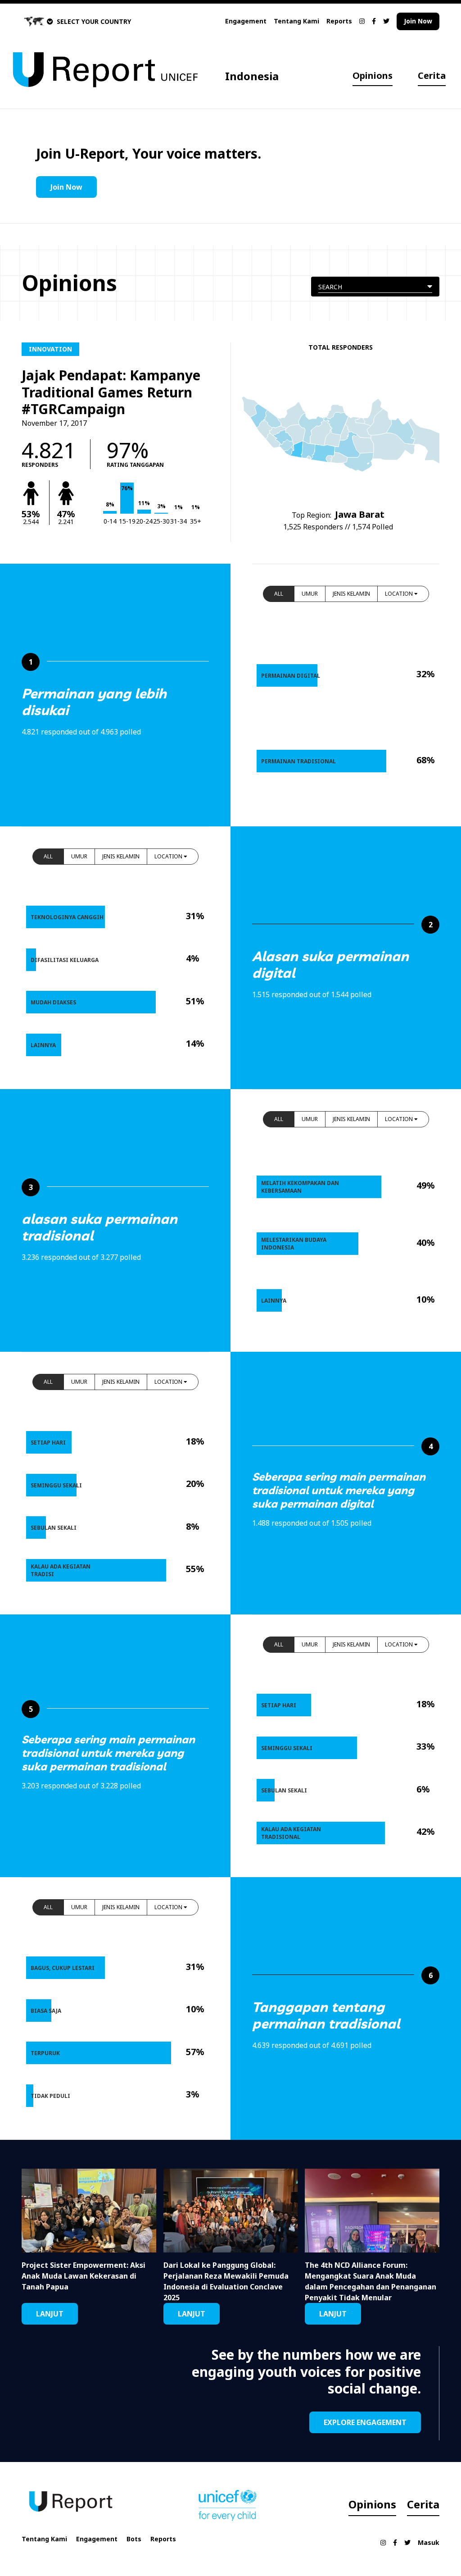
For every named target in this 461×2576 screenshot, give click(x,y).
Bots (134, 2539)
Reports (339, 21)
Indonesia (252, 76)
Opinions (373, 75)
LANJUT (50, 2314)
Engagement (246, 21)
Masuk (429, 2542)
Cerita (432, 75)
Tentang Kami (296, 21)
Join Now (418, 21)
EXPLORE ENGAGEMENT (365, 2422)
